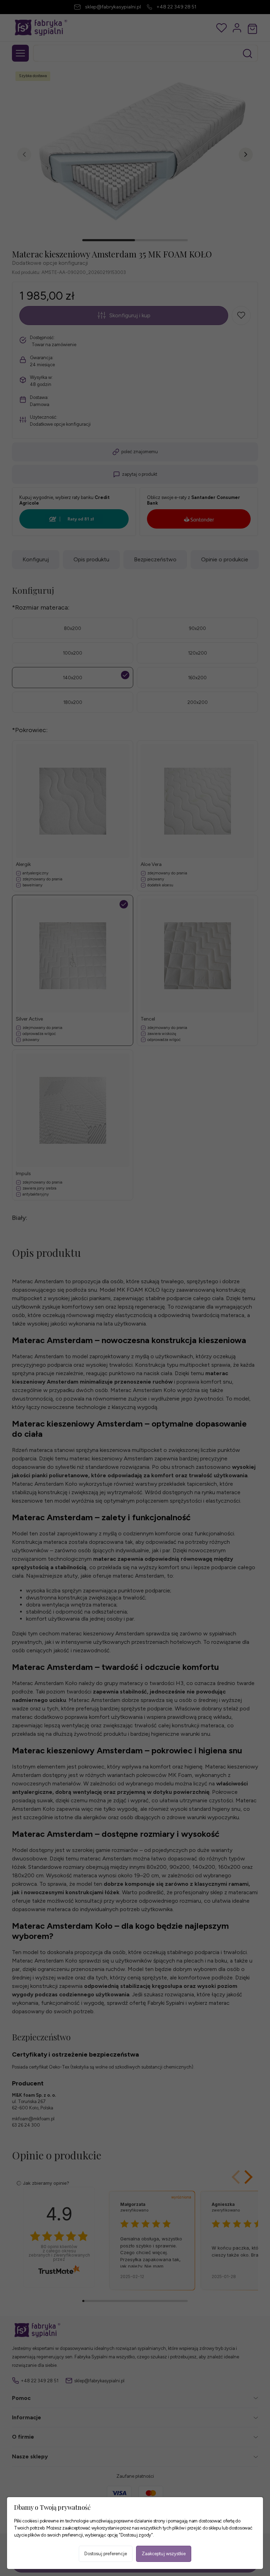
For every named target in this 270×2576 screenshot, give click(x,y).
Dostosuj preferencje (106, 2554)
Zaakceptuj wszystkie (164, 2554)
